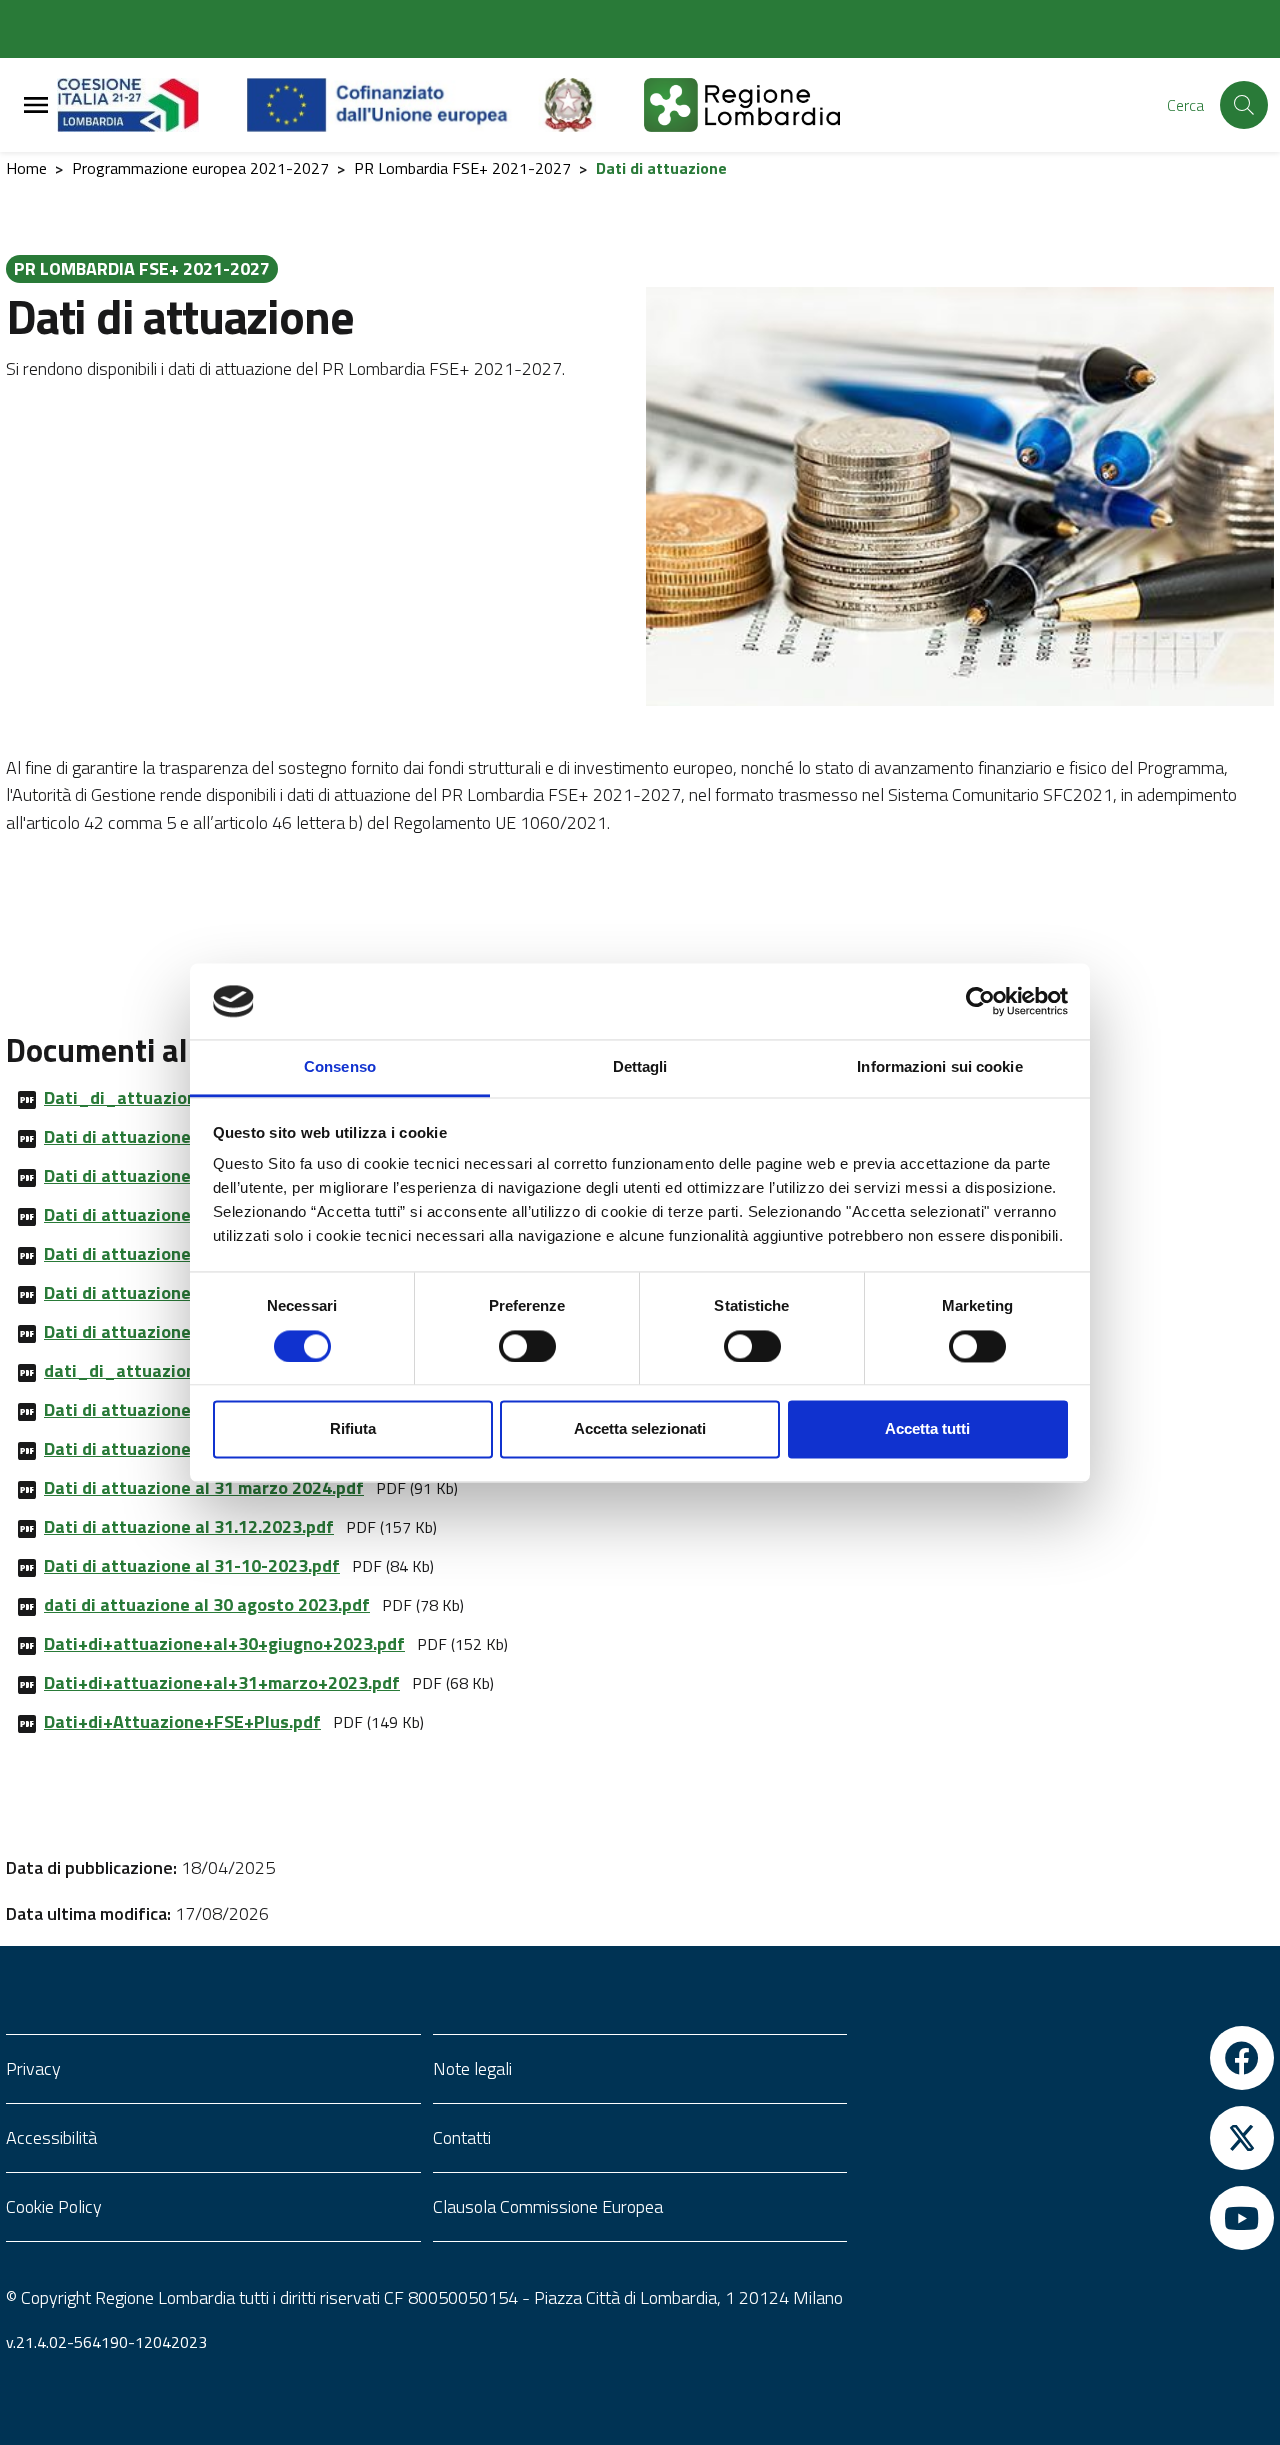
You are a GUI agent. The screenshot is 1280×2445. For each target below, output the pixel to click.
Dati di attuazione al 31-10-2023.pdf (192, 1565)
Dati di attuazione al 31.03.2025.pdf (189, 1292)
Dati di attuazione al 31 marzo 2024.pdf (204, 1487)
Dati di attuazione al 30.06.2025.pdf (189, 1253)
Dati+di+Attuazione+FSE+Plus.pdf (182, 1721)
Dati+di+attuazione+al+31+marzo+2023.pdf (222, 1682)
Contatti (462, 2137)
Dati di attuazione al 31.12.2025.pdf (189, 1175)
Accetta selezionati (640, 1429)
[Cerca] (1244, 105)
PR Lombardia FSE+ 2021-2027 (462, 168)
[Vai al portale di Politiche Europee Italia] (591, 105)
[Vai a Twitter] (1066, 2138)
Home (26, 168)
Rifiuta (353, 1429)
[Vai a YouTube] (1066, 2218)
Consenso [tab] (340, 1067)
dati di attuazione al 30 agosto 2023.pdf (207, 1604)
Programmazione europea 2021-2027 (200, 168)
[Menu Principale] (36, 105)
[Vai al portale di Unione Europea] (392, 105)
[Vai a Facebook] (1066, 2058)
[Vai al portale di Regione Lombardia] (152, 105)
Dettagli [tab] (640, 1067)
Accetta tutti (927, 1429)
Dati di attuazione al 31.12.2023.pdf (189, 1526)
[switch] (527, 1346)
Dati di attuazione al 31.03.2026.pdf (189, 1136)
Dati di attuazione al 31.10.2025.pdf (189, 1214)
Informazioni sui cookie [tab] (939, 1067)
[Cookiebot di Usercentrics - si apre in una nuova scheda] (980, 1001)
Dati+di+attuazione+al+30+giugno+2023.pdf (224, 1643)
